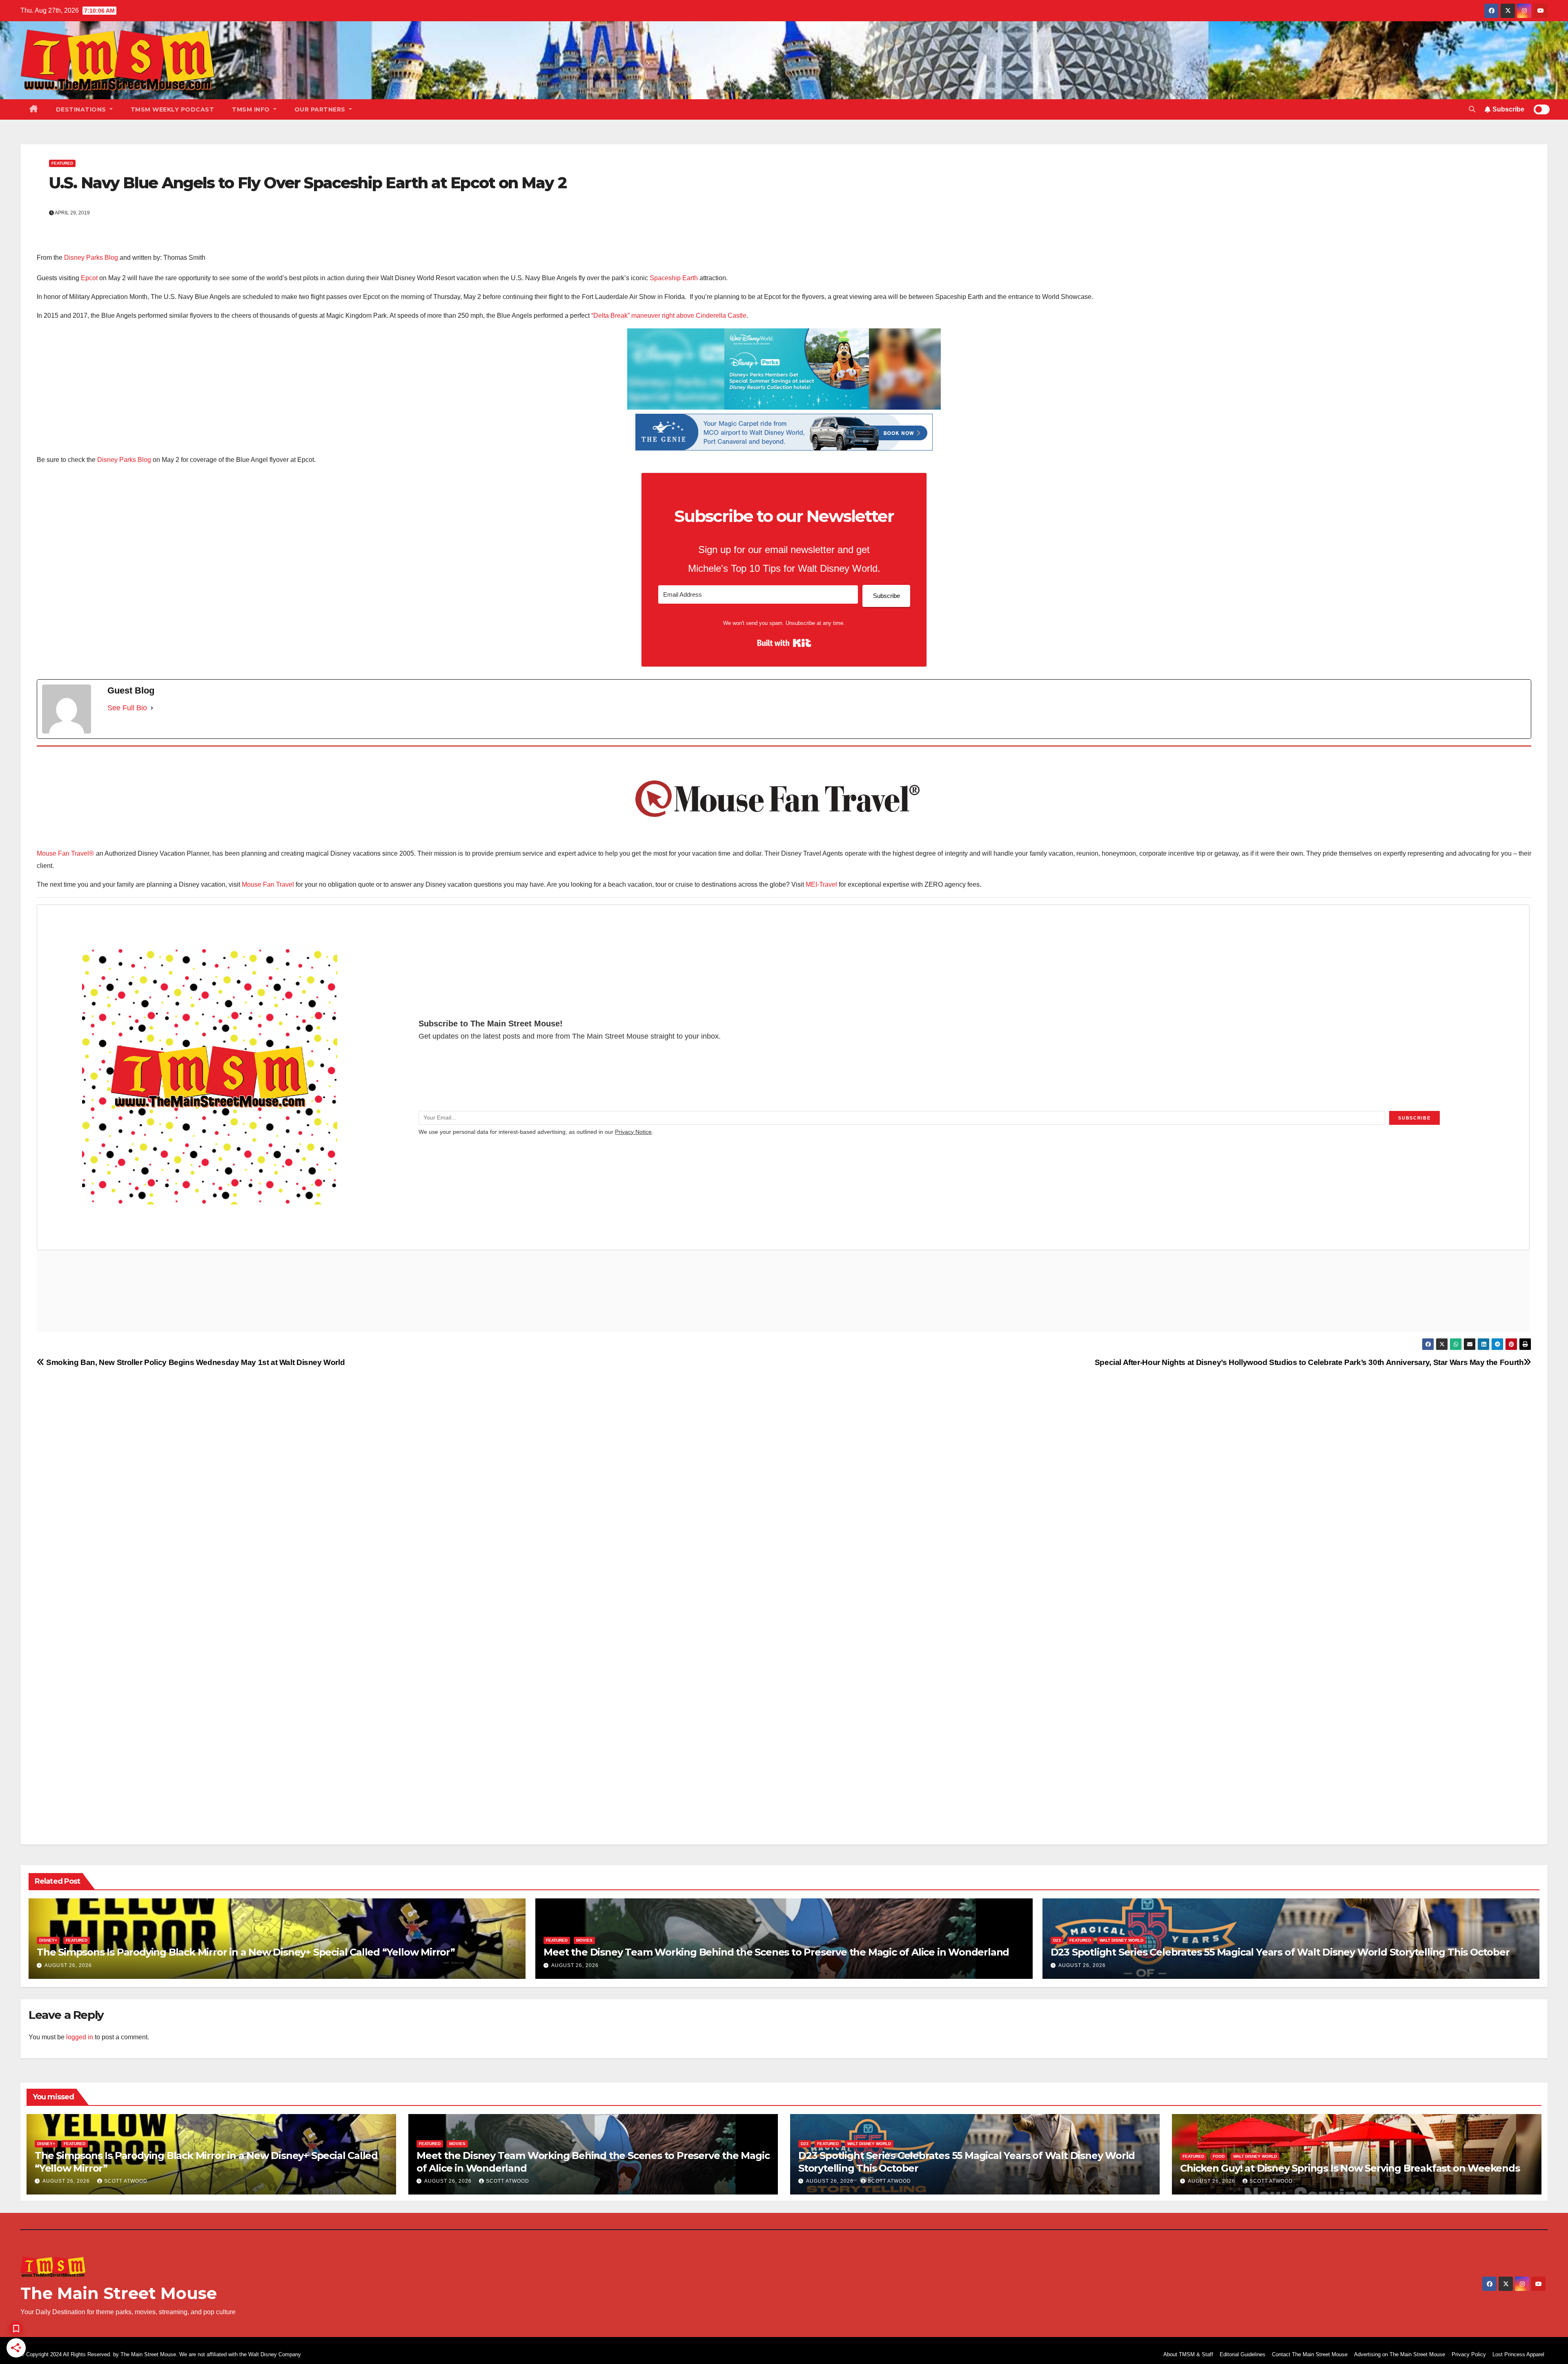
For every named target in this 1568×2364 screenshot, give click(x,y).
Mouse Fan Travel (268, 884)
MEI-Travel (821, 884)
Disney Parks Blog (91, 258)
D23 (1057, 1940)
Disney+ (48, 1940)
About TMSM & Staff (1188, 2354)
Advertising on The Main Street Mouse (1400, 2354)
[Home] (34, 109)
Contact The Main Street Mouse (1310, 2354)
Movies (584, 1940)
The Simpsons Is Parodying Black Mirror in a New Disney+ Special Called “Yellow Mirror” (246, 1952)
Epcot (89, 278)
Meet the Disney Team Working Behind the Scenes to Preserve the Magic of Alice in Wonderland (776, 1952)
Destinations (82, 109)
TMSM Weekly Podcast (173, 109)
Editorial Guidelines (1243, 2354)
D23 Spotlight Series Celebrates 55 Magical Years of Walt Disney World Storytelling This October (1280, 1952)
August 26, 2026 (68, 1965)
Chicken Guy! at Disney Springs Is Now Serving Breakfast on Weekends (1350, 2168)
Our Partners (321, 109)
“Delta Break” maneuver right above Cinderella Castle (669, 316)
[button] (1472, 109)
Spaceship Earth (674, 278)
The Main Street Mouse (119, 2293)
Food (1219, 2156)
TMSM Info (252, 109)
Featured (62, 163)
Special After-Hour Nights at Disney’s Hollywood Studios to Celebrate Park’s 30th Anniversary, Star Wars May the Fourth (1309, 1362)
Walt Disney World (1121, 1940)
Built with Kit (784, 643)
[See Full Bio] (152, 708)
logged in (80, 2037)
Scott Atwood (126, 2181)
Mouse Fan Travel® (65, 853)
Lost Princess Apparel (1518, 2354)
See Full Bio (127, 708)
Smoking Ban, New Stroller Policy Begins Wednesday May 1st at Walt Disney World (195, 1362)
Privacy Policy (1469, 2354)
